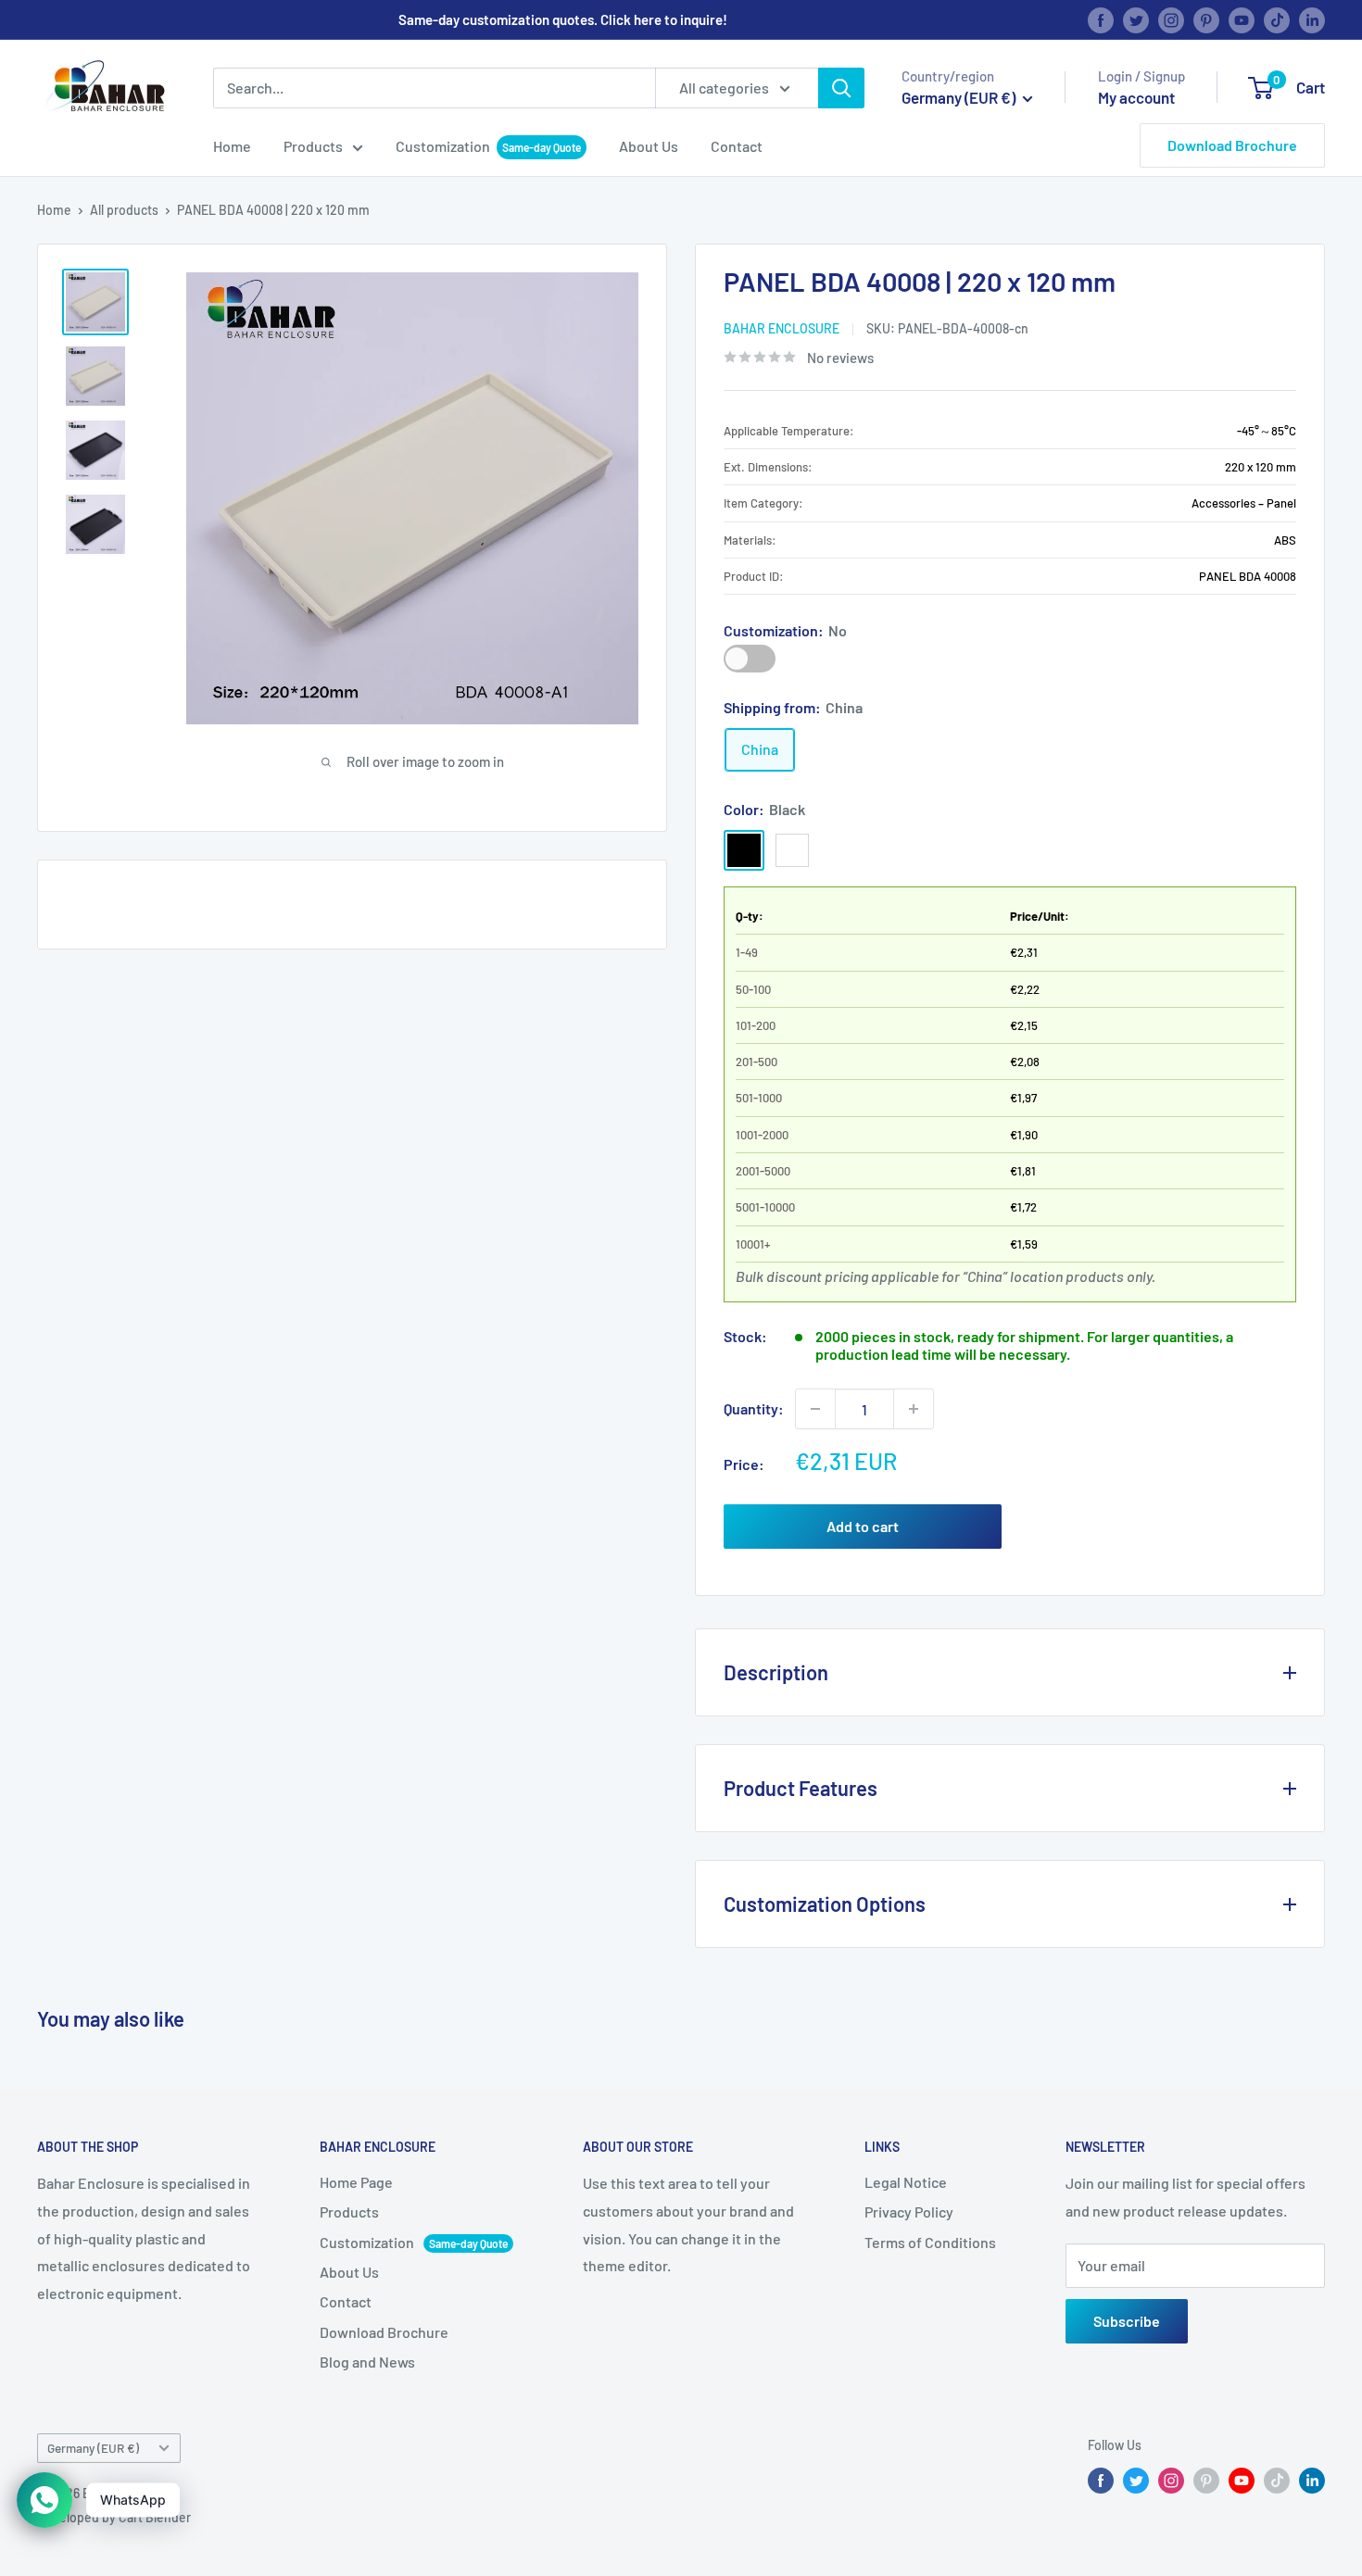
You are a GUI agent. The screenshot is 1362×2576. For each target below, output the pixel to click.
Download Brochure (1232, 145)
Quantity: (754, 1408)
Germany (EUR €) (93, 2448)
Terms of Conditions (930, 2242)
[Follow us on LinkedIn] (1312, 19)
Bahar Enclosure (782, 328)
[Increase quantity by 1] (914, 1409)
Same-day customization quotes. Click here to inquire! (563, 19)
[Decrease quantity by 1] (815, 1409)
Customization (443, 146)
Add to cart (863, 1526)
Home (232, 146)
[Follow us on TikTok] (1277, 19)
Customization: (785, 630)
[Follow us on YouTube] (1242, 19)
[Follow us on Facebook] (1101, 19)
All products (124, 210)
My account (1136, 97)
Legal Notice (906, 2182)
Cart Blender (155, 2517)
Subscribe (1127, 2321)
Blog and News (367, 2362)
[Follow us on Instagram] (1171, 19)
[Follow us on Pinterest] (1206, 19)
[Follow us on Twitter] (1136, 19)
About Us (649, 146)
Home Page (356, 2182)
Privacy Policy (909, 2212)
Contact (737, 146)
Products (313, 146)
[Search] (841, 88)
